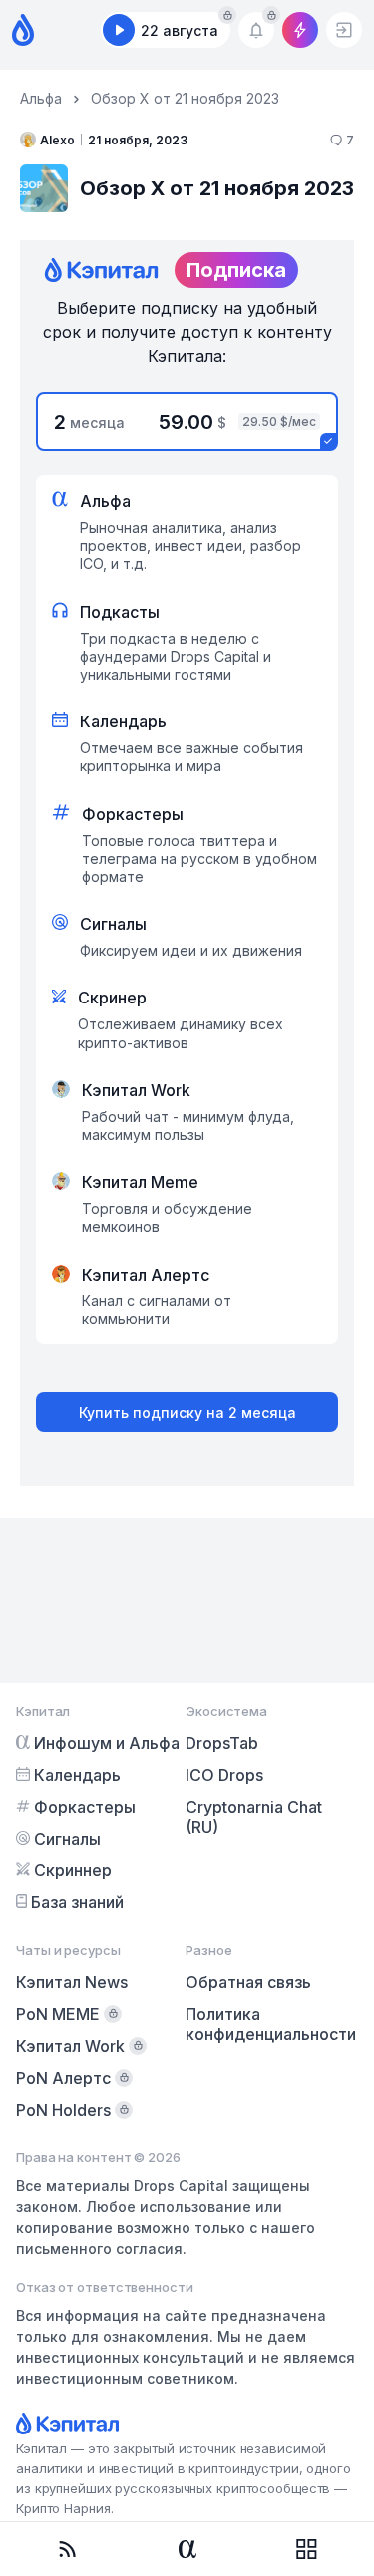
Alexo (57, 140)
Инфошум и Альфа (107, 1743)
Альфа (41, 98)
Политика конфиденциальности (271, 2024)
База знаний (77, 1902)
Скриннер (73, 1870)
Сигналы (67, 1839)
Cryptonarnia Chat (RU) (254, 1817)
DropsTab (222, 1743)
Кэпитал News (72, 1982)
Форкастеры (85, 1807)
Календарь (77, 1775)
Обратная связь (248, 1982)
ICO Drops (224, 1775)
